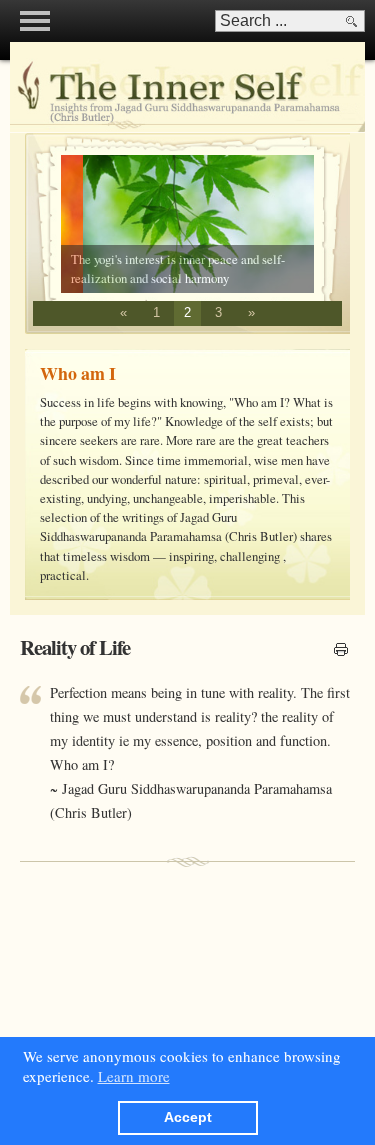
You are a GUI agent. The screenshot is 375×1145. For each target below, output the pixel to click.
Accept (188, 1117)
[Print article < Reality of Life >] (341, 651)
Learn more (134, 1076)
